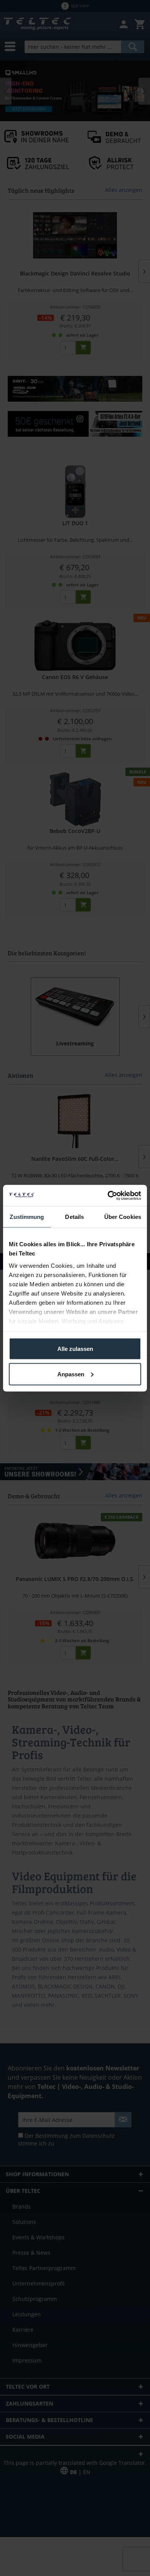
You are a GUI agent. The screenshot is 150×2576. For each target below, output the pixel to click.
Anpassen (71, 1374)
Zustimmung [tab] (27, 1217)
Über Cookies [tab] (123, 1217)
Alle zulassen (75, 1349)
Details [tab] (74, 1217)
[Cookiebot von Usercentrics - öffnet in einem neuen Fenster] (108, 1195)
